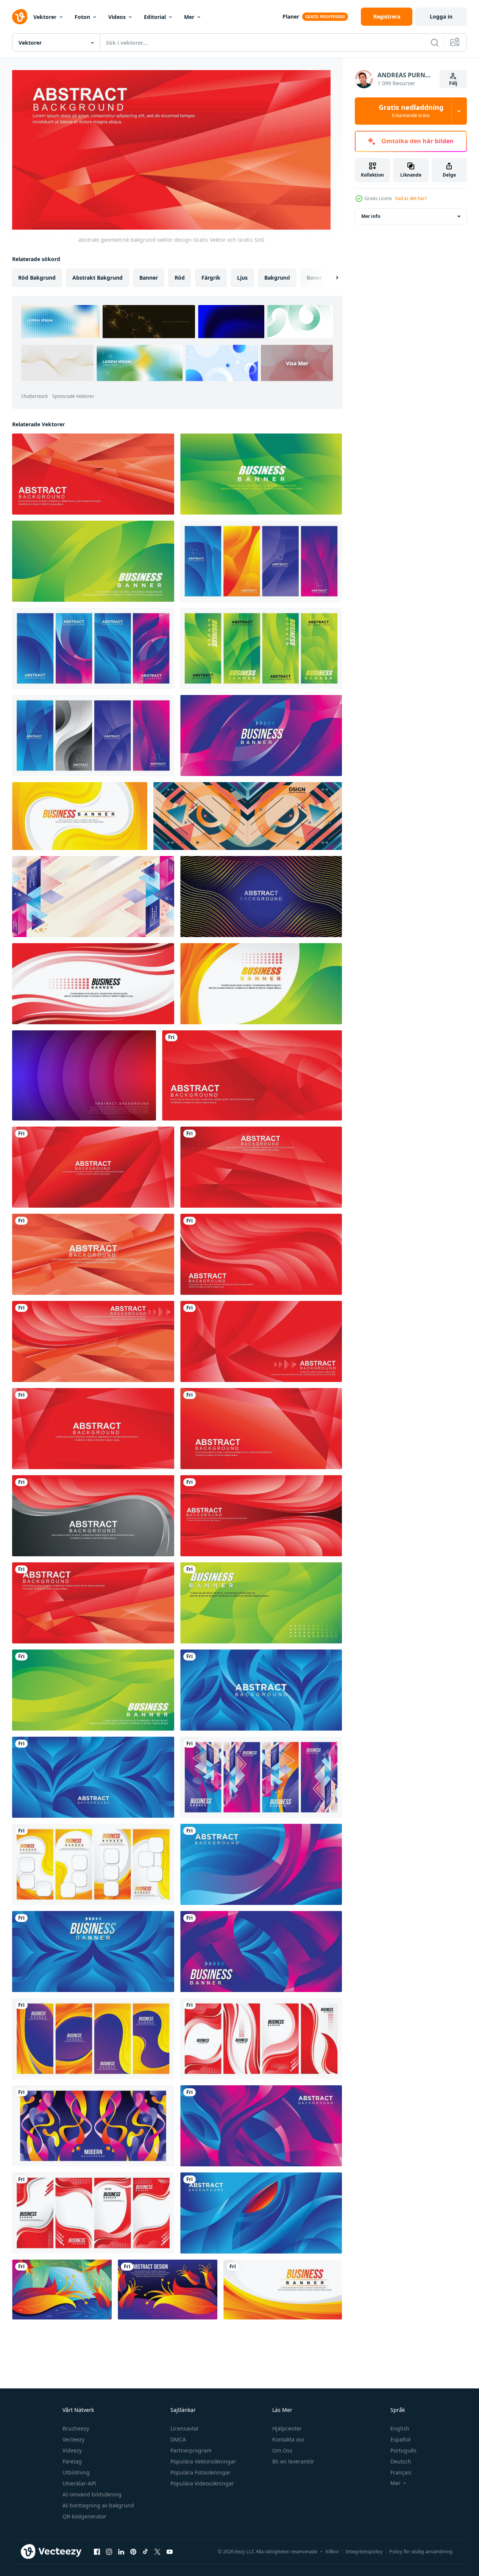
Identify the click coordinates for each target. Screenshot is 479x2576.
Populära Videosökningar (202, 2483)
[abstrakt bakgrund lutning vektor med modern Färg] (261, 736)
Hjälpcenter (287, 2428)
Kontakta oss (288, 2439)
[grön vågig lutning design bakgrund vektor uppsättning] (261, 648)
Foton (82, 17)
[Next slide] (331, 277)
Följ (453, 83)
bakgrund (277, 277)
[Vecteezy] (20, 17)
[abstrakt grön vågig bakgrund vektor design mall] (93, 561)
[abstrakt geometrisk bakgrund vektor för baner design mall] (252, 1075)
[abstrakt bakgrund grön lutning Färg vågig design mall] (93, 1690)
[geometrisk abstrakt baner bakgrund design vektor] (93, 897)
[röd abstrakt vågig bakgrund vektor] (261, 1254)
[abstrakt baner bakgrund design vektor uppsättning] (93, 2039)
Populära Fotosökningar (200, 2472)
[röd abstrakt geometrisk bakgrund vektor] (93, 474)
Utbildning (76, 2472)
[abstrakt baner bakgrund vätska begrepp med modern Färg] (93, 2126)
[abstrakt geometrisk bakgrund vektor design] (93, 1603)
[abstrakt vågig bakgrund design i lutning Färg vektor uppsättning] (93, 736)
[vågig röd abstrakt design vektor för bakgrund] (261, 1516)
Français (401, 2472)
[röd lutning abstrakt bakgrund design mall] (93, 1167)
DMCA (178, 2439)
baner (314, 277)
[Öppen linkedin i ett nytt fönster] (121, 2552)
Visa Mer (297, 363)
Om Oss (282, 2450)
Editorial (155, 17)
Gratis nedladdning (411, 111)
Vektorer (45, 17)
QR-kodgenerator (84, 2516)
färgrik (211, 277)
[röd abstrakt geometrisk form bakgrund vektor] (93, 1254)
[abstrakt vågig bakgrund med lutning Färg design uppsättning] (93, 648)
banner (149, 277)
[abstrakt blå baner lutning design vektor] (261, 2213)
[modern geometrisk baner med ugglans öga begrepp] (248, 816)
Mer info (371, 216)
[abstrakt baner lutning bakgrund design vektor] (261, 1864)
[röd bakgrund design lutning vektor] (261, 2126)
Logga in (441, 16)
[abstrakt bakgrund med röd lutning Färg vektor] (93, 1429)
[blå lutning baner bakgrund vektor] (93, 1952)
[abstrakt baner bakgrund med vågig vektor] (261, 984)
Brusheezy (76, 2428)
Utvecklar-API (79, 2483)
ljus (242, 277)
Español (400, 2439)
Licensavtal (184, 2428)
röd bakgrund (37, 277)
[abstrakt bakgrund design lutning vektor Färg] (261, 1952)
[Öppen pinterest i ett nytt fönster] (133, 2552)
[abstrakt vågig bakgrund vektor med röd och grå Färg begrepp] (93, 1516)
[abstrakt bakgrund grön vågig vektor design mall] (261, 474)
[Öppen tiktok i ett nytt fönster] (145, 2552)
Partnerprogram (191, 2450)
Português (403, 2450)
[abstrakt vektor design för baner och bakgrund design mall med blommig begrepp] (62, 2290)
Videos (117, 17)
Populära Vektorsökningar (203, 2461)
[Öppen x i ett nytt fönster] (158, 2552)
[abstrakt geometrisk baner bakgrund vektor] (261, 1167)
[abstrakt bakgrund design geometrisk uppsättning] (261, 1777)
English (400, 2428)
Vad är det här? (411, 198)
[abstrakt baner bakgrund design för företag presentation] (93, 1341)
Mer (189, 17)
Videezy (72, 2450)
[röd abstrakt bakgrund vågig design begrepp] (93, 984)
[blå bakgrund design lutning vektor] (261, 1690)
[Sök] (435, 42)
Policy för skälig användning (421, 2551)
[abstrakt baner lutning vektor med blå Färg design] (93, 1777)
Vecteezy (73, 2439)
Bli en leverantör (293, 2461)
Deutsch (401, 2461)
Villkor (332, 2551)
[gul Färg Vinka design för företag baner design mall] (80, 816)
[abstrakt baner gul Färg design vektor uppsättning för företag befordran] (93, 1864)
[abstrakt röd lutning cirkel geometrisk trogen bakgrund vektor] (261, 1341)
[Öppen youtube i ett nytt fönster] (170, 2552)
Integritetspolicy (364, 2551)
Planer (291, 16)
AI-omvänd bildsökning (92, 2494)
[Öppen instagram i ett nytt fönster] (109, 2552)
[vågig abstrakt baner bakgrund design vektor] (261, 897)
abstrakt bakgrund (98, 277)
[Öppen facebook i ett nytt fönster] (97, 2552)
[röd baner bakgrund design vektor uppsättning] (93, 2213)
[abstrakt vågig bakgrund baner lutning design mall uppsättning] (261, 561)
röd (180, 277)
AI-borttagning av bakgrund (98, 2505)
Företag (72, 2461)
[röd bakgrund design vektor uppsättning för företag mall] (261, 2039)
